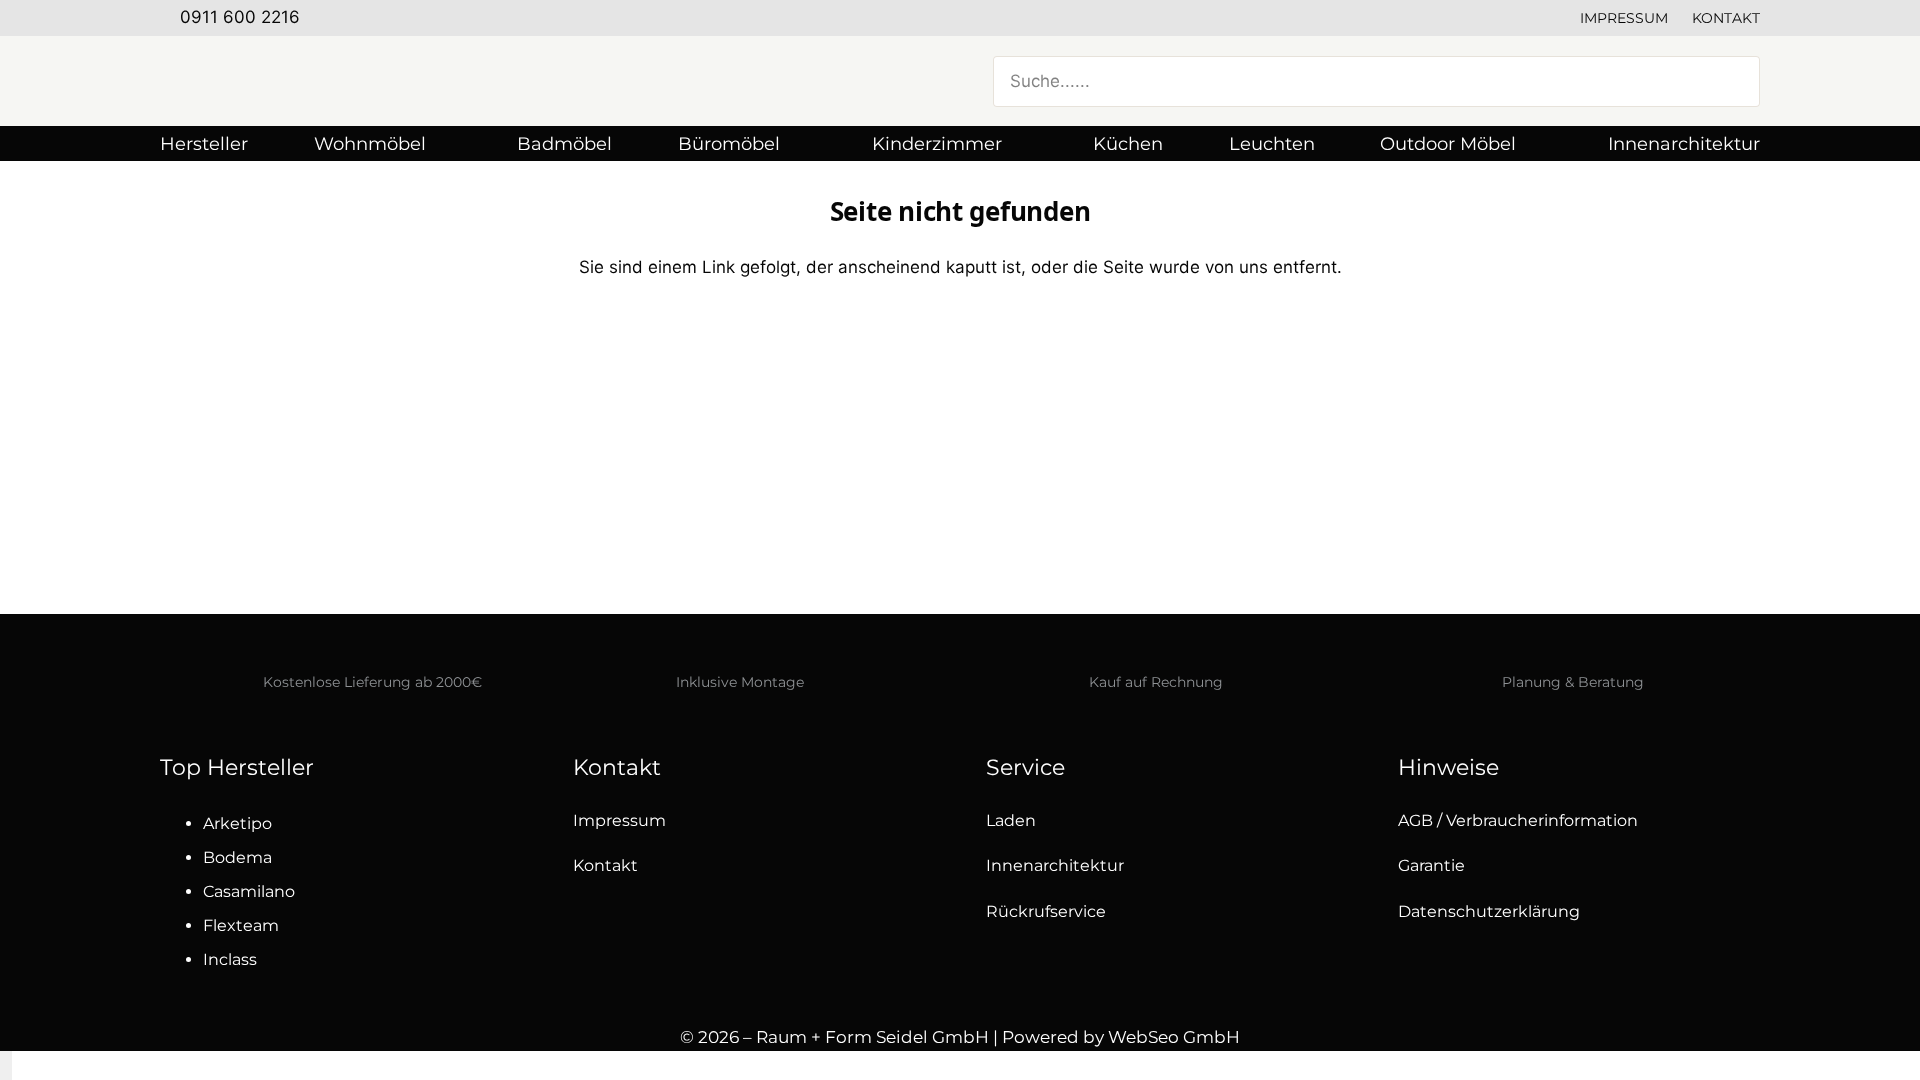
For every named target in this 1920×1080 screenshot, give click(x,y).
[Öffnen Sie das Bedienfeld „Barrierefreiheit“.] (6, 1065)
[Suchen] (1733, 81)
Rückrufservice (1046, 911)
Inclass (230, 959)
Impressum (1624, 18)
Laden (1011, 820)
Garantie (1431, 865)
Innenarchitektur (1055, 865)
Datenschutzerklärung (1489, 911)
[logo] (360, 81)
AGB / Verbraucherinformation (1518, 820)
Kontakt (1726, 18)
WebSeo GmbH (1174, 1037)
